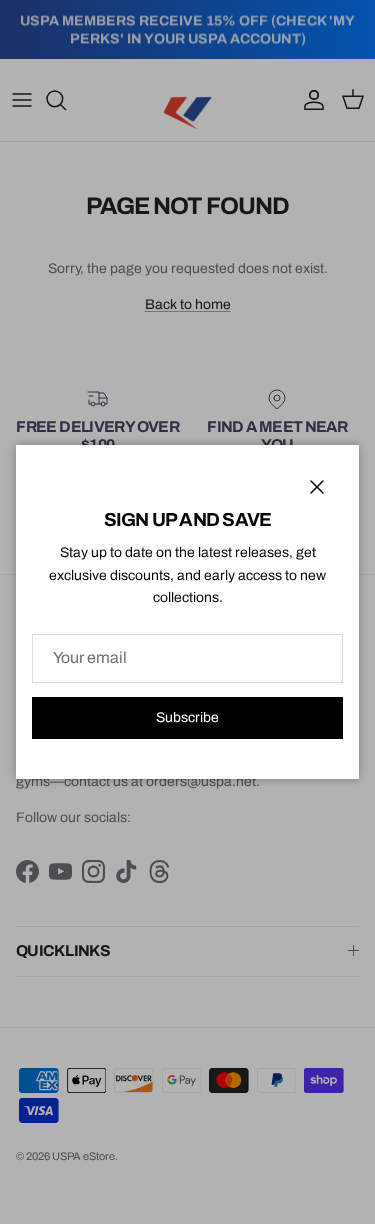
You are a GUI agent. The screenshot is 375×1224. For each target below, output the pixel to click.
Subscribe (187, 717)
